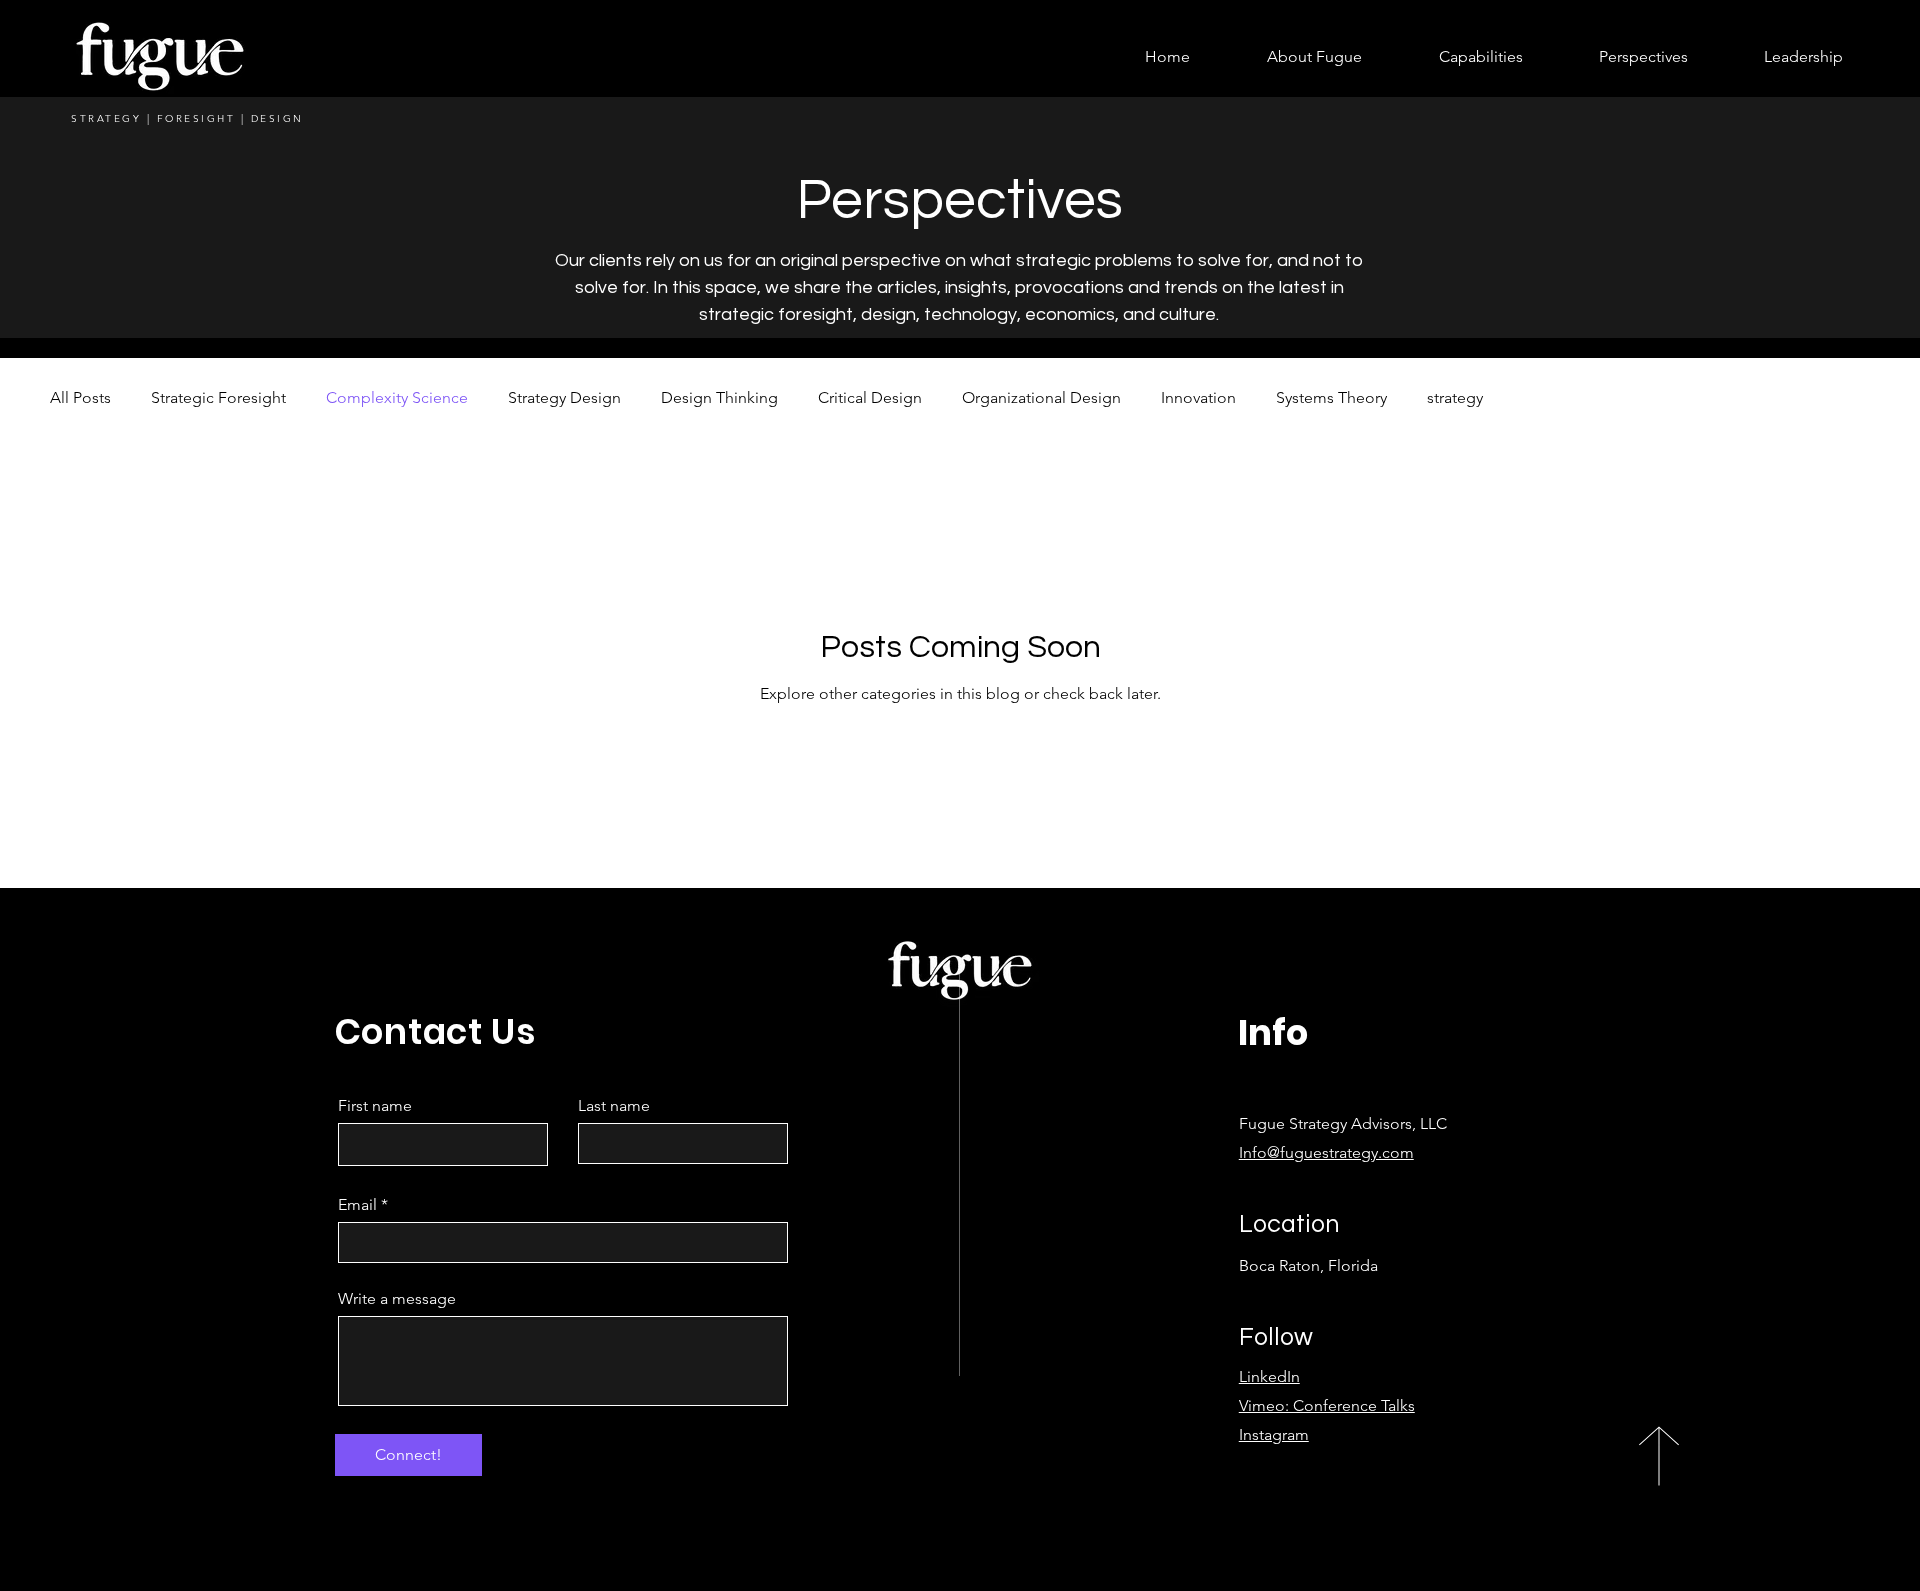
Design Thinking (719, 397)
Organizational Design (1041, 397)
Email (357, 1205)
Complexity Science (397, 397)
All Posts (80, 397)
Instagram (1274, 1434)
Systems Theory (1331, 397)
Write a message (397, 1299)
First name (375, 1106)
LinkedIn (1269, 1376)
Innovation (1198, 397)
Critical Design (870, 397)
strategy (1455, 397)
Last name (614, 1106)
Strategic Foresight (218, 397)
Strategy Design (564, 397)
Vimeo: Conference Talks (1327, 1405)
